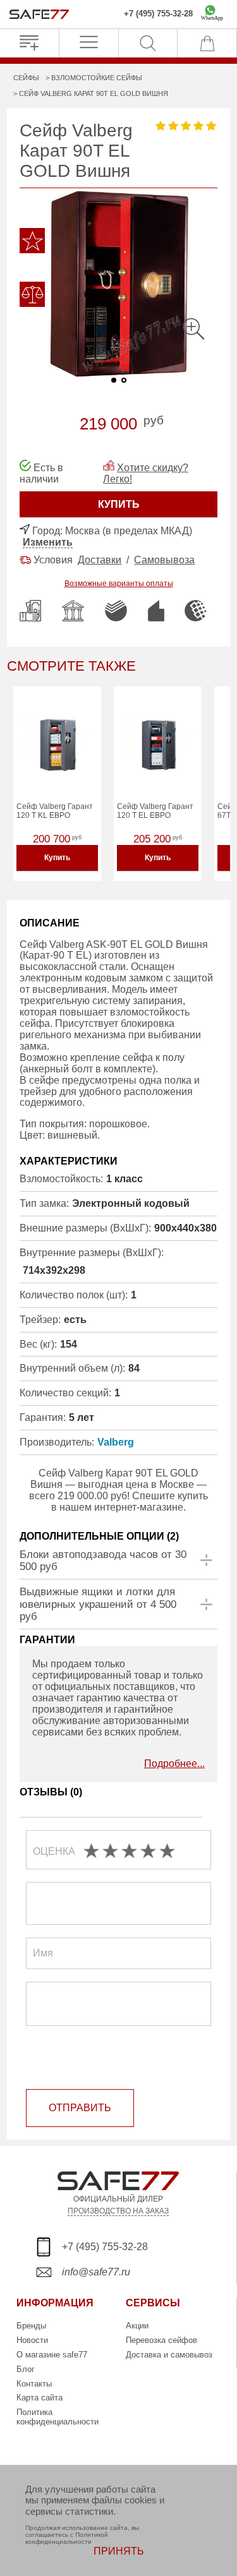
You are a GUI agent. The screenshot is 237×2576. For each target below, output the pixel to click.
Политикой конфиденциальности (67, 2538)
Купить (57, 858)
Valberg (116, 1442)
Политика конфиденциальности (58, 2417)
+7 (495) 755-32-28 (158, 14)
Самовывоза (164, 560)
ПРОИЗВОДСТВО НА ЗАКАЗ (118, 2211)
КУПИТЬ (119, 504)
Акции (137, 2326)
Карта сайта (39, 2398)
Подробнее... (174, 1764)
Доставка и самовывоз (169, 2355)
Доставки (100, 560)
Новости (32, 2340)
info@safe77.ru (96, 2272)
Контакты (34, 2384)
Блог (26, 2369)
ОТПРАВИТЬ (80, 2108)
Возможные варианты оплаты (119, 584)
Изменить (48, 542)
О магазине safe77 (52, 2355)
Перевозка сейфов (161, 2340)
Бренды (31, 2326)
